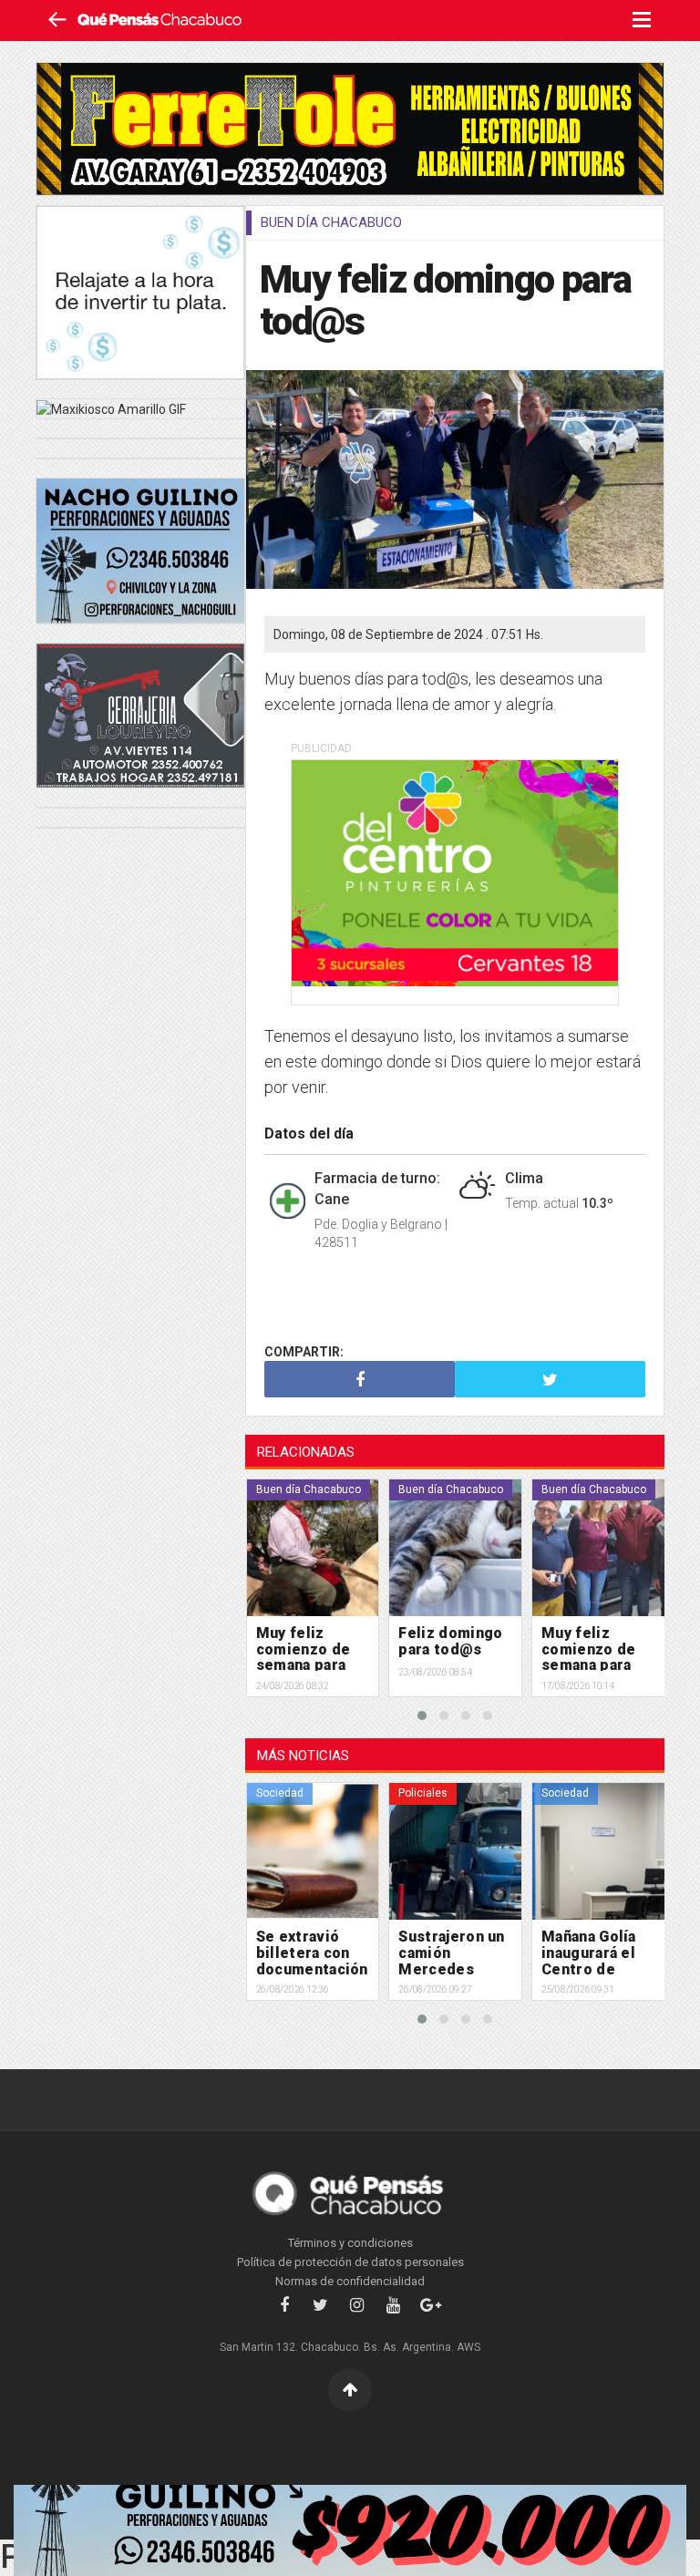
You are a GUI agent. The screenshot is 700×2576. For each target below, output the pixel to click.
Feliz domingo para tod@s (307, 1641)
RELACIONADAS (306, 1452)
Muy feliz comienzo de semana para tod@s (446, 1657)
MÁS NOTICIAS (303, 1756)
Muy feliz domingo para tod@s (445, 300)
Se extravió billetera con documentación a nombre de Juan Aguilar (597, 1968)
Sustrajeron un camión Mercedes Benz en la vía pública (308, 1968)
